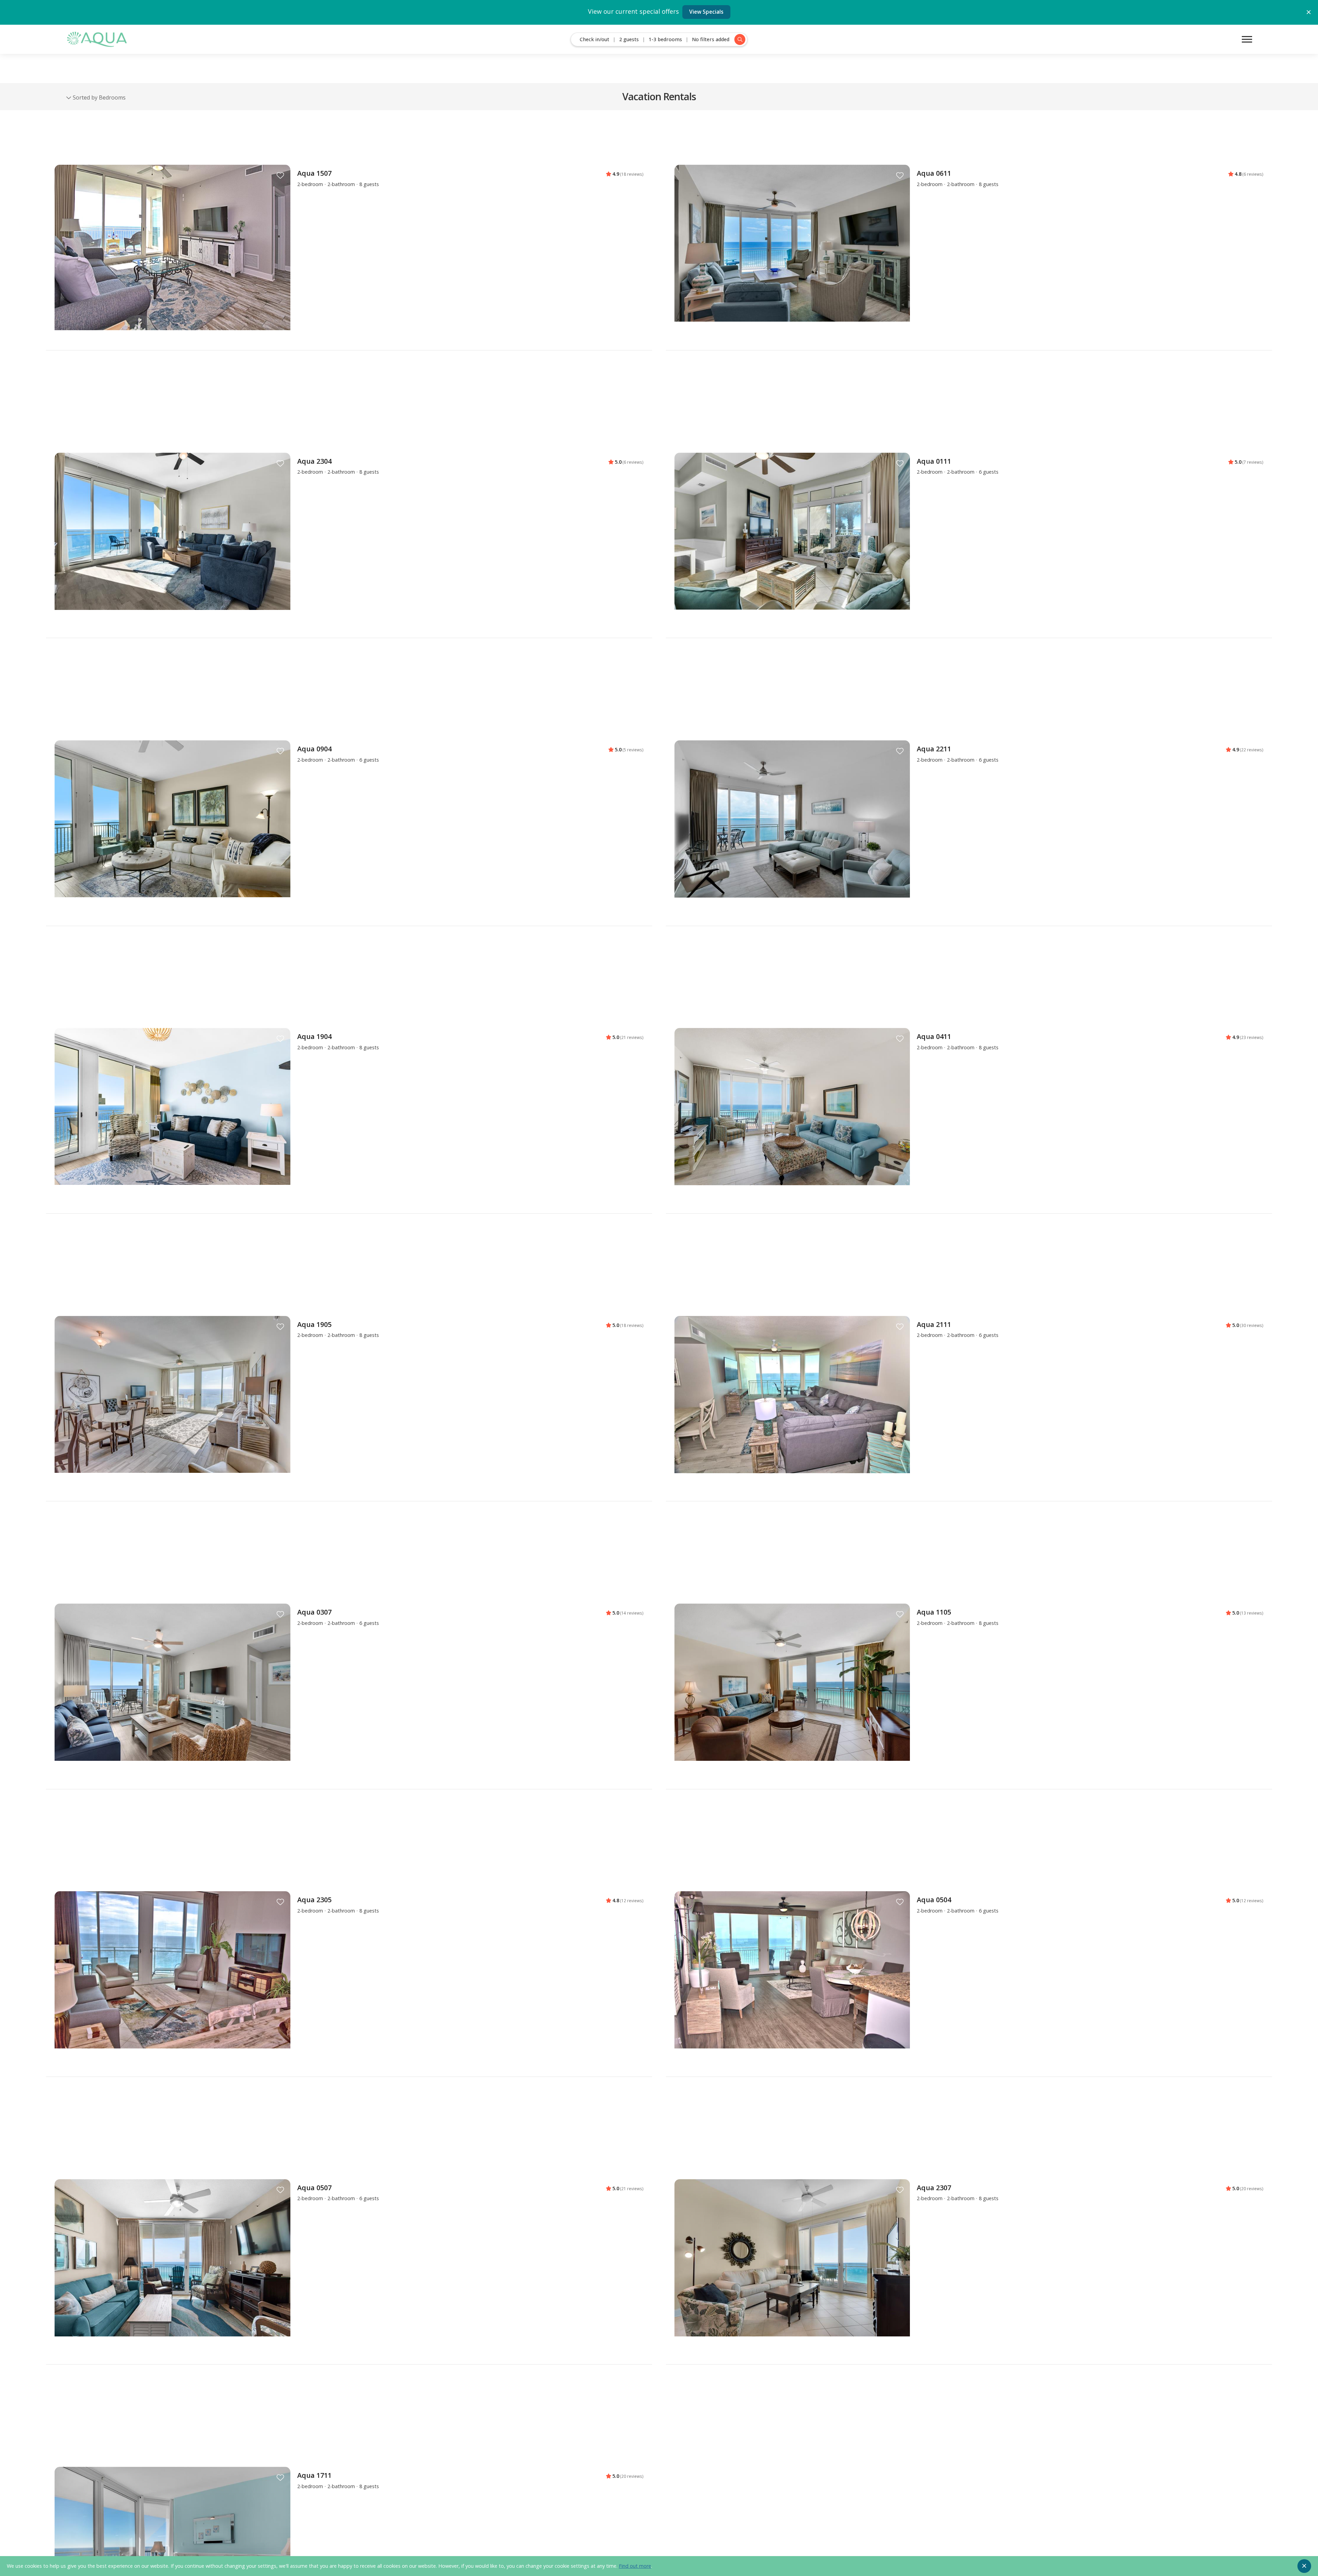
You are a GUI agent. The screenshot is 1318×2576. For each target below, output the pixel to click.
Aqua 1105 (934, 1612)
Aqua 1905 (314, 1324)
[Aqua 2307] (792, 2268)
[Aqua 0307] (172, 1692)
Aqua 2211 (934, 749)
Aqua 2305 (314, 1900)
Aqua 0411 (934, 1036)
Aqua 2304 (314, 461)
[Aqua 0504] (792, 1980)
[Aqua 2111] (792, 1404)
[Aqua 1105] (792, 1692)
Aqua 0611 (934, 173)
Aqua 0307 (314, 1612)
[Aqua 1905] (172, 1404)
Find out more (635, 2566)
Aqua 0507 (314, 2188)
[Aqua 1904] (172, 1116)
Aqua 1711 (314, 2475)
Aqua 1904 (314, 1036)
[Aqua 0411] (792, 1116)
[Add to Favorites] (280, 176)
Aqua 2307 (934, 2188)
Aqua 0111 (934, 461)
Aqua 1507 (314, 173)
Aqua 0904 (314, 749)
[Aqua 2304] (172, 541)
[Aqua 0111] (792, 541)
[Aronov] (96, 39)
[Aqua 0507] (172, 2268)
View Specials (706, 12)
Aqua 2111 (934, 1324)
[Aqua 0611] (792, 253)
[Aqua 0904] (172, 829)
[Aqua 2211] (792, 829)
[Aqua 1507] (172, 266)
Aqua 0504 (934, 1900)
